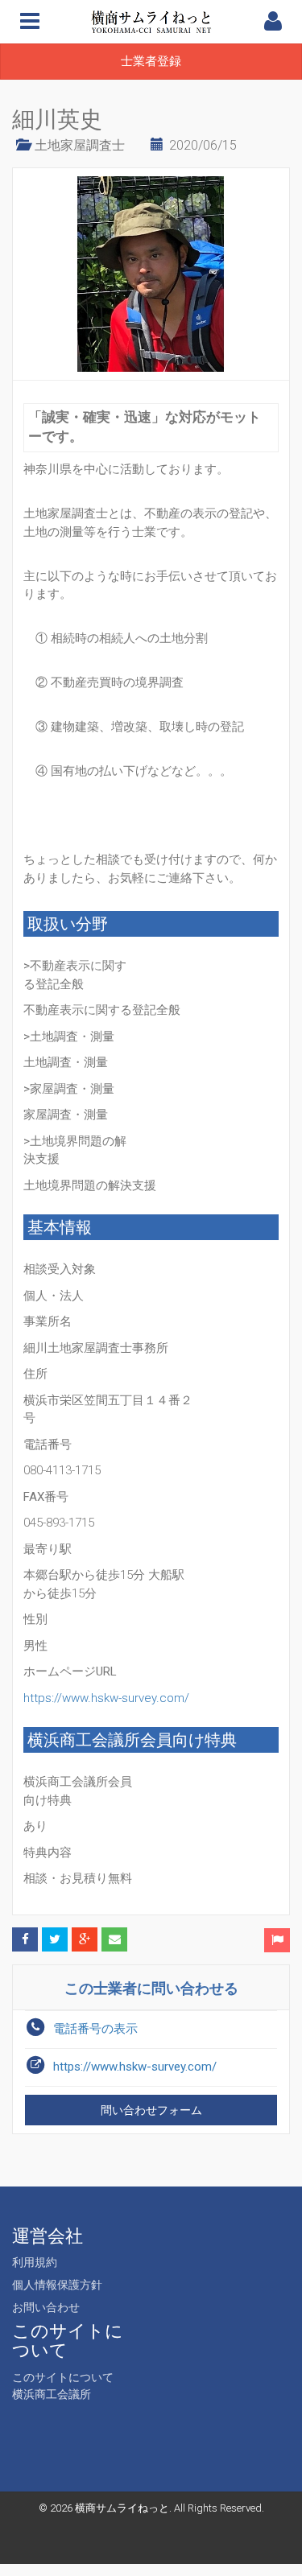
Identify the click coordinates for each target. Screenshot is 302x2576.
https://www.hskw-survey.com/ (106, 1698)
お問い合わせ (46, 2307)
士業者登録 (151, 61)
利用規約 (35, 2262)
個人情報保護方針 (57, 2285)
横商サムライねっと (122, 2508)
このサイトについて (63, 2377)
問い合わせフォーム (151, 2110)
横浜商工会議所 (52, 2394)
